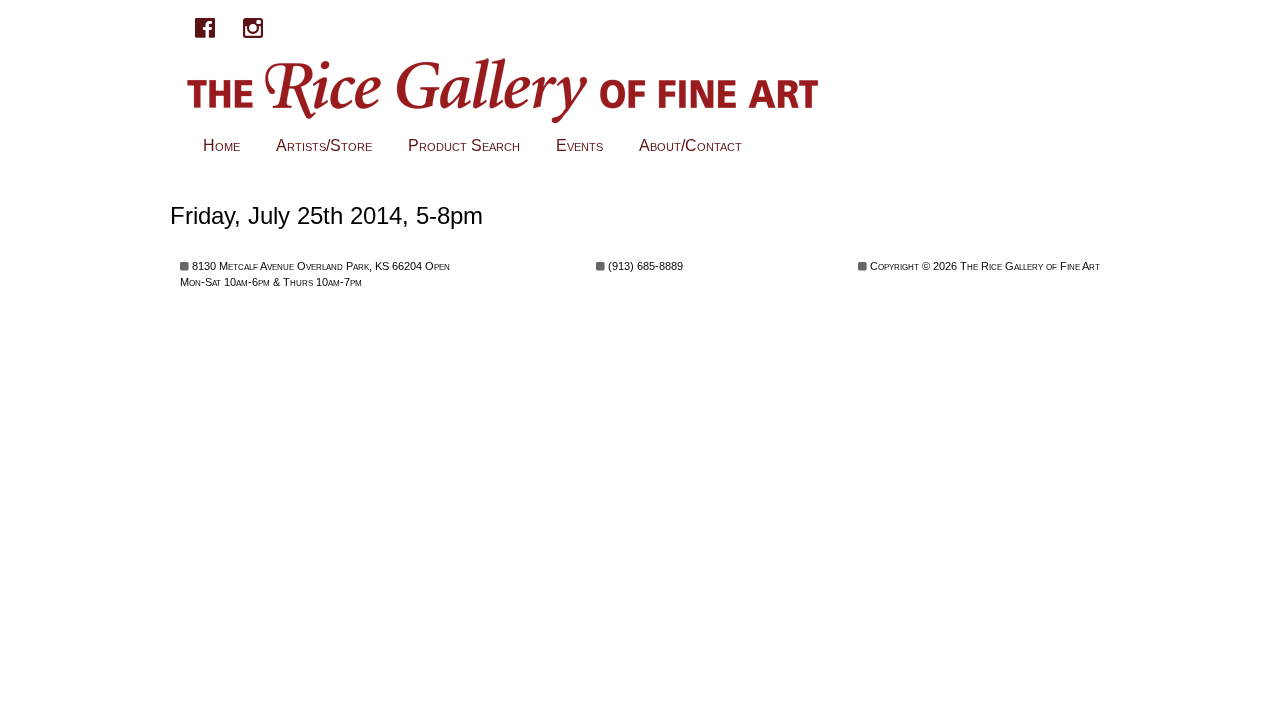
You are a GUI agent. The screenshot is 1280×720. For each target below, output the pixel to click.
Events (579, 145)
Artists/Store (324, 145)
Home (221, 145)
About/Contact (690, 145)
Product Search (464, 145)
